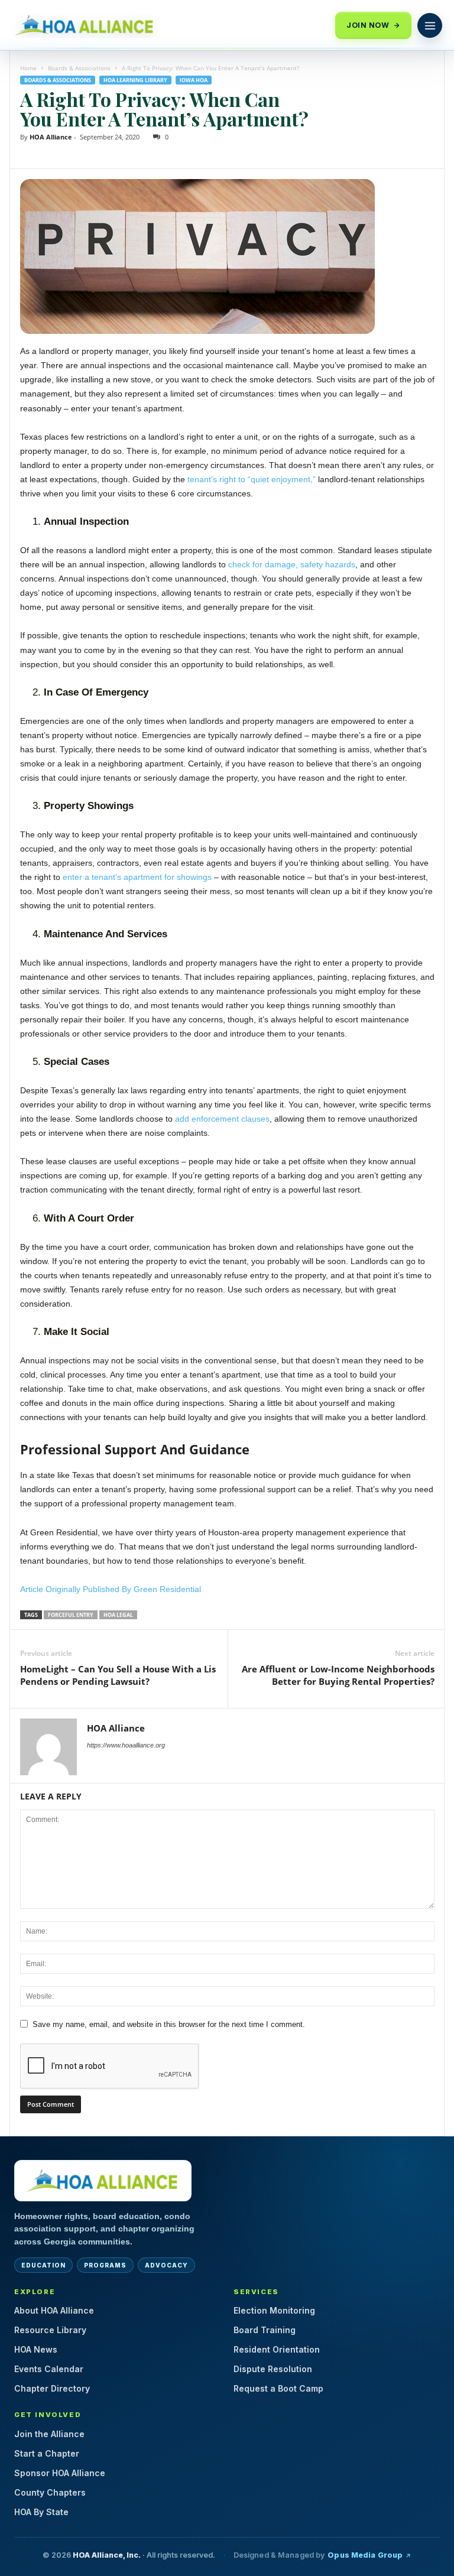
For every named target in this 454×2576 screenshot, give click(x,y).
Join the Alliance (49, 2434)
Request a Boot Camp (278, 2388)
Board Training (265, 2330)
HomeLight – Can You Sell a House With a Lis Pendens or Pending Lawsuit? (118, 1675)
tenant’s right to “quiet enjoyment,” (252, 479)
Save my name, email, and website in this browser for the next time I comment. (169, 2024)
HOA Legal (118, 1615)
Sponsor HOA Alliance (60, 2473)
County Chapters (50, 2492)
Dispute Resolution (273, 2369)
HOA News (36, 2349)
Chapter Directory (52, 2388)
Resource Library (50, 2330)
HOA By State (41, 2512)
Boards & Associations (79, 68)
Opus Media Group (365, 2555)
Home (28, 68)
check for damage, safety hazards (292, 564)
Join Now (368, 25)
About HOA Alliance (54, 2310)
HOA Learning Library (135, 80)
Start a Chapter (47, 2453)
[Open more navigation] (430, 25)
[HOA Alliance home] (103, 2181)
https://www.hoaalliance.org (126, 1745)
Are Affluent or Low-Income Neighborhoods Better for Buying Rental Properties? (338, 1675)
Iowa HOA (194, 80)
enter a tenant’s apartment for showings (137, 877)
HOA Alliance (51, 137)
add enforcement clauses (222, 1119)
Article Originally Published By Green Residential (112, 1589)
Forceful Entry (71, 1615)
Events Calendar (49, 2369)
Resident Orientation (277, 2349)
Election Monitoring (274, 2310)
